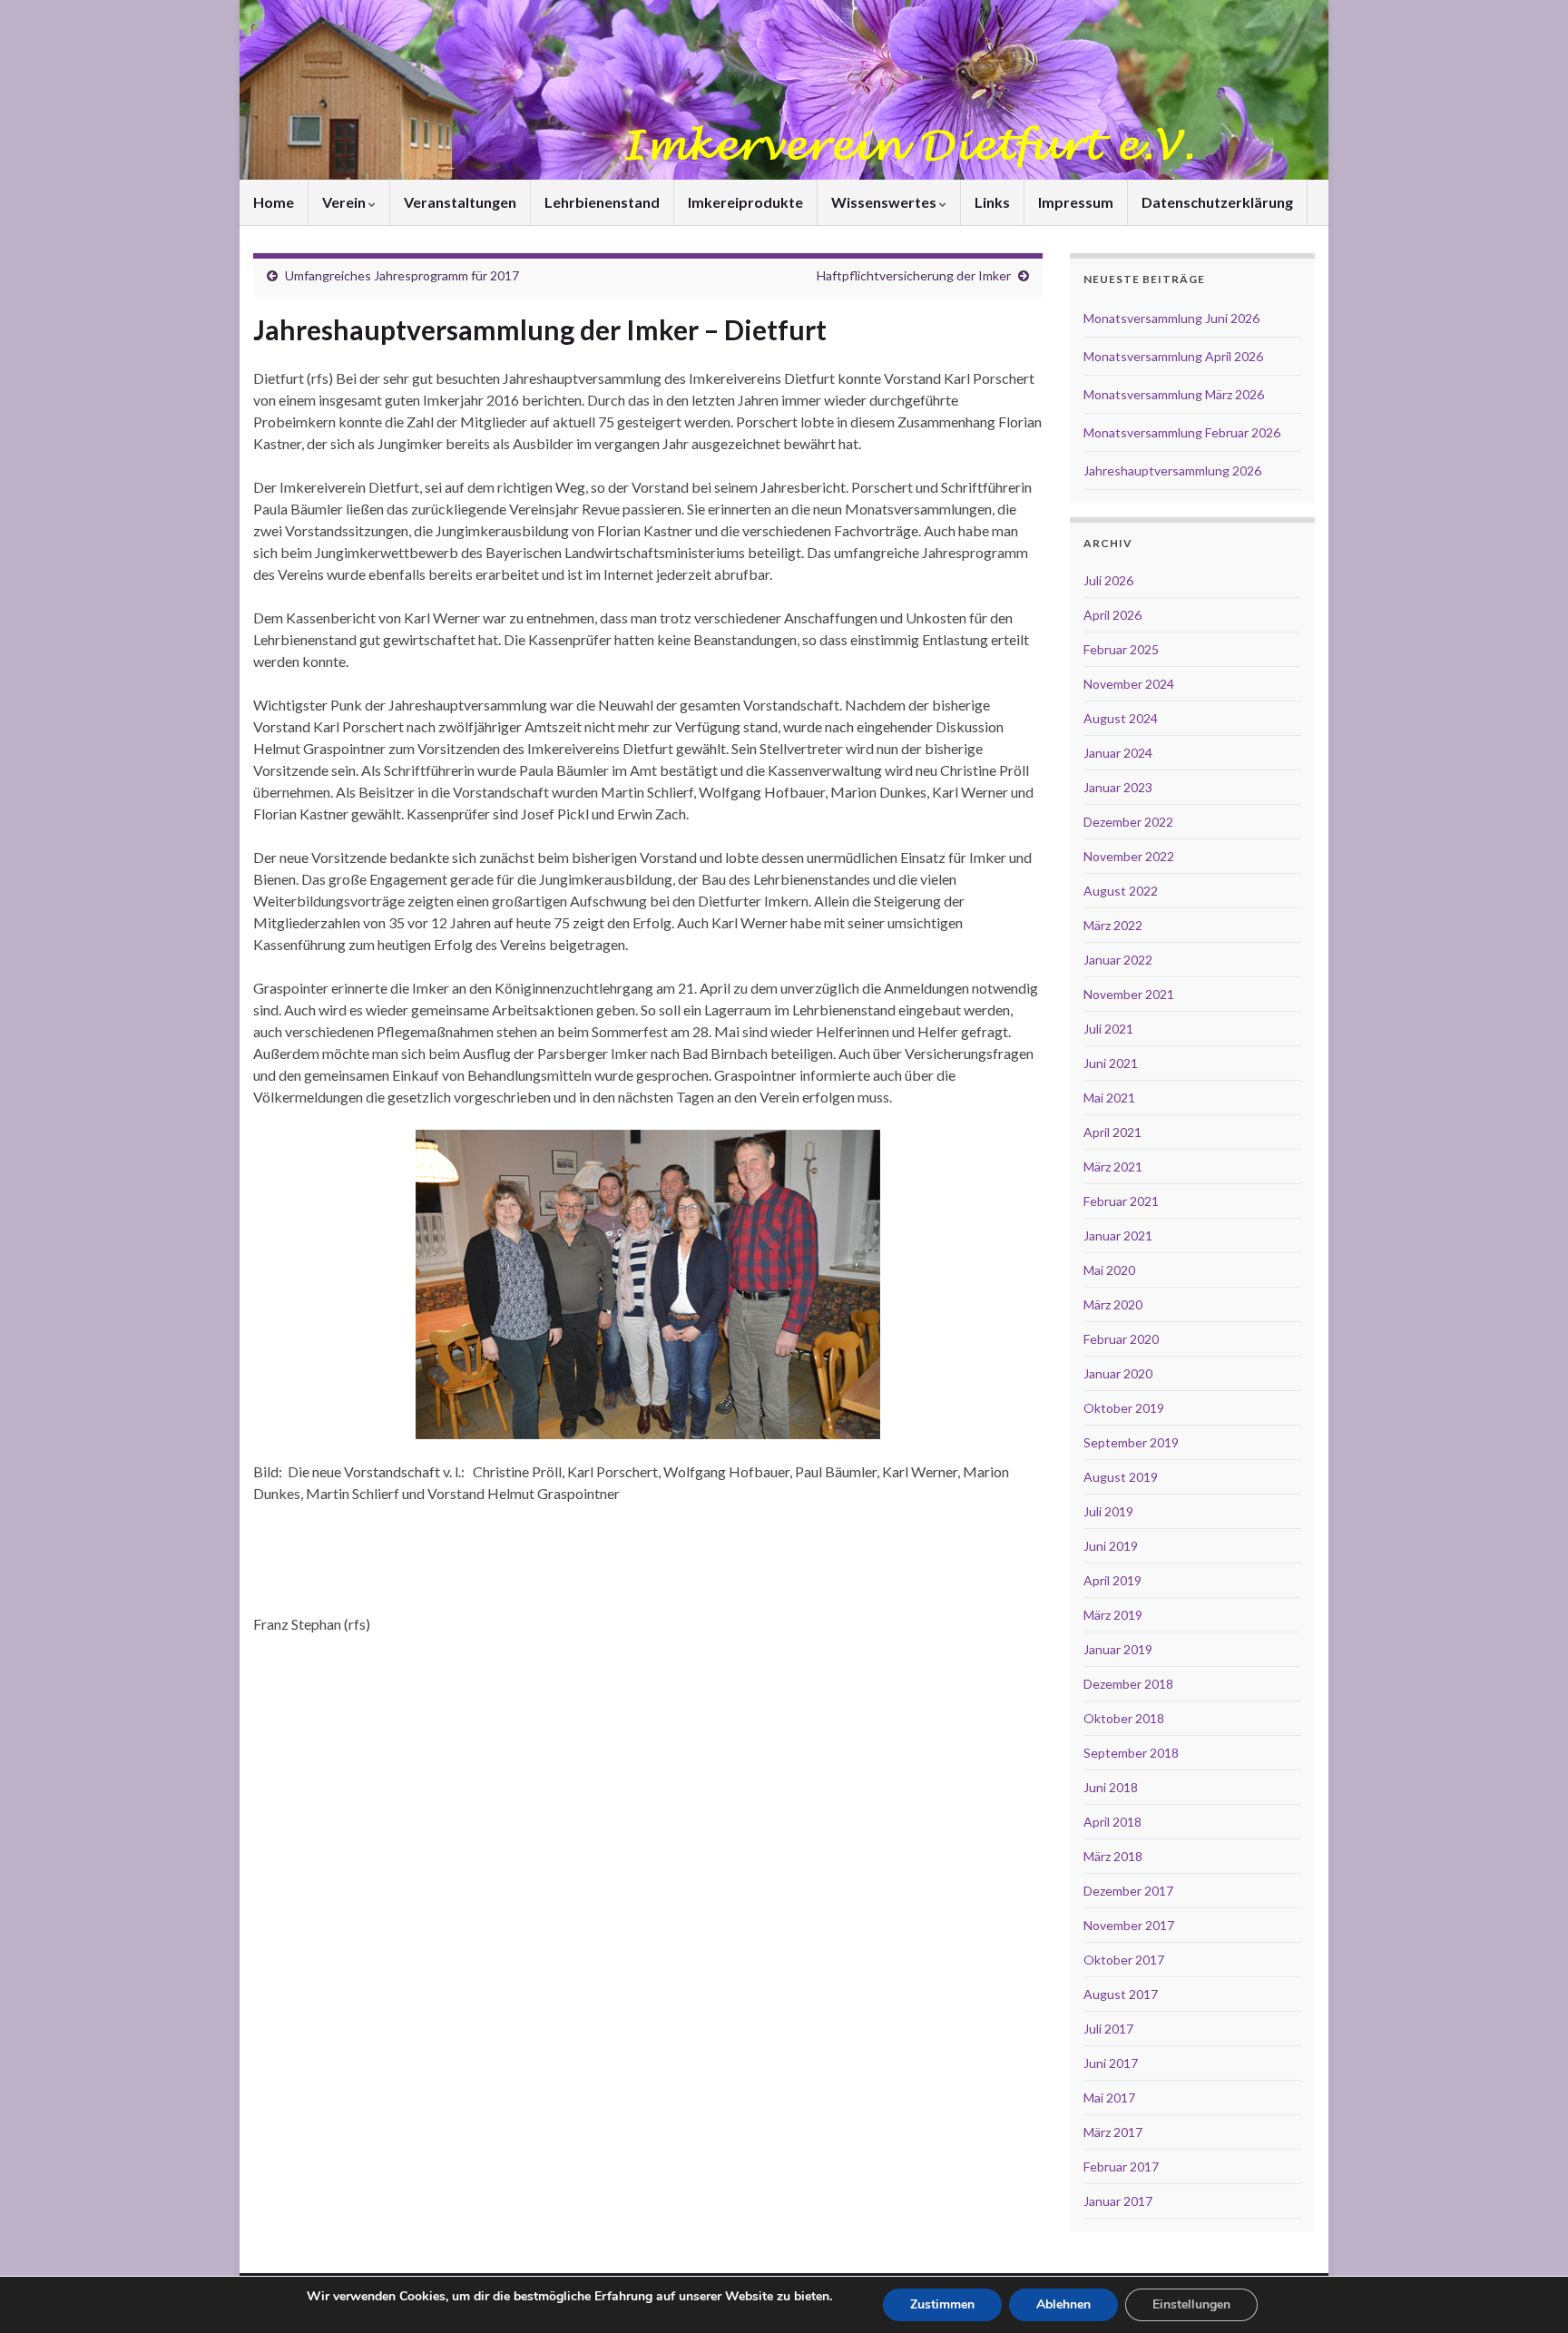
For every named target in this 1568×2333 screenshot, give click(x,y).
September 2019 (1131, 1442)
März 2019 (1113, 1615)
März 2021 (1113, 1166)
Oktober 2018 (1124, 1718)
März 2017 (1113, 2132)
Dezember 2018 (1128, 1684)
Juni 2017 (1111, 2063)
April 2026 (1112, 615)
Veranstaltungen (460, 202)
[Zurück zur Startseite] (784, 90)
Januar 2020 (1118, 1373)
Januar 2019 (1118, 1649)
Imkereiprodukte (745, 202)
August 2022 (1121, 891)
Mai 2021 (1109, 1098)
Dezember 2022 (1128, 822)
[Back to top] (1527, 2292)
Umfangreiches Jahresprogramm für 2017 (402, 275)
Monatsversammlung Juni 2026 (1171, 318)
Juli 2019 (1108, 1511)
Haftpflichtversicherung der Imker (914, 275)
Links (992, 202)
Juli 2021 (1108, 1029)
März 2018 (1113, 1856)
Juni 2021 (1111, 1063)
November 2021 (1129, 994)
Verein (345, 202)
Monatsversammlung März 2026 (1174, 394)
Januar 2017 (1118, 2201)
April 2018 (1112, 1822)
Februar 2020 (1121, 1339)
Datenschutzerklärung (1217, 202)
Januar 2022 (1118, 960)
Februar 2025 (1121, 649)
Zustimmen (942, 2304)
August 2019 (1121, 1477)
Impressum (1076, 202)
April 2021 (1112, 1132)
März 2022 (1113, 925)
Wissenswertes (885, 202)
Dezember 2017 (1128, 1891)
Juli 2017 (1108, 2029)
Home (274, 202)
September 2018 (1131, 1753)
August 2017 (1121, 1994)
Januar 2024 (1118, 753)
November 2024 (1129, 684)
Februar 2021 (1121, 1201)
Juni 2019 (1111, 1546)
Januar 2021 (1118, 1235)
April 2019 (1112, 1580)
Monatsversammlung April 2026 (1173, 356)
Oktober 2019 (1124, 1408)
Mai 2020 (1109, 1270)
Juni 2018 (1111, 1787)
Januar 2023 (1118, 787)
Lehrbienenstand (602, 202)
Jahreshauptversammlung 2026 (1172, 471)
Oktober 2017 (1124, 1960)
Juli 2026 (1108, 580)
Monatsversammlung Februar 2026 (1182, 432)
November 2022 (1129, 856)
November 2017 (1129, 1925)
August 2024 (1121, 718)
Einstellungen (1191, 2304)
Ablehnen (1063, 2304)
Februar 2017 (1121, 2166)
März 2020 (1113, 1304)
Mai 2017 (1109, 2098)
